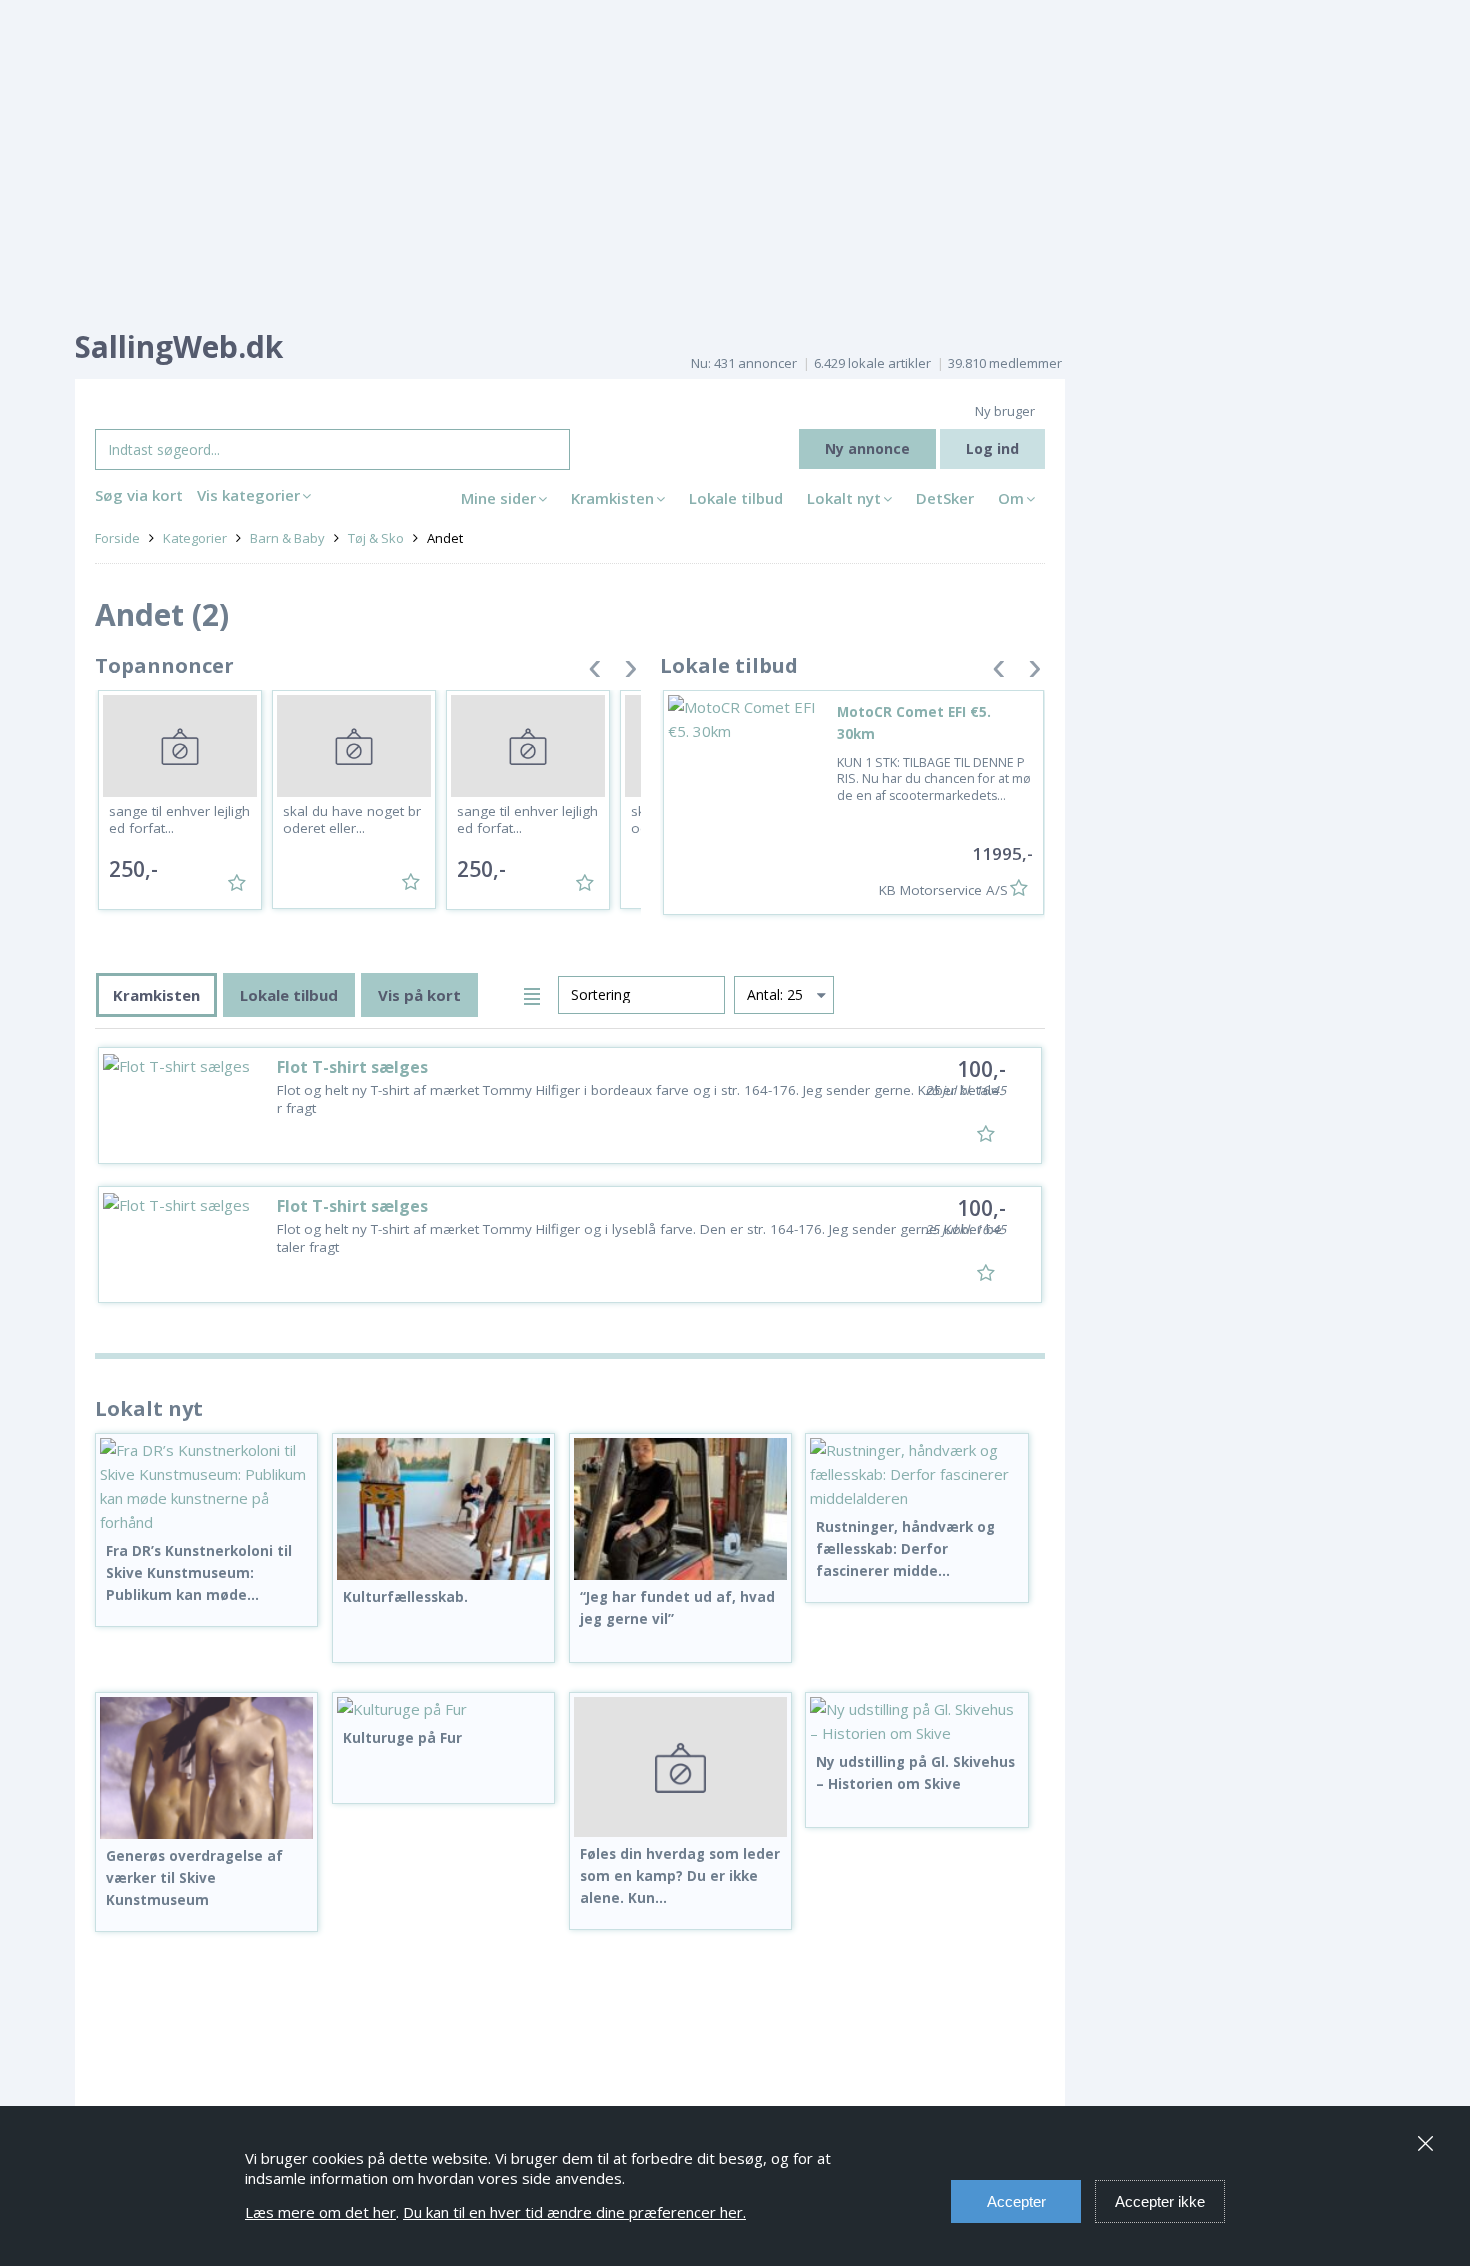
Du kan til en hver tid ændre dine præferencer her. (574, 2212)
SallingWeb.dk (179, 346)
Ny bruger (1005, 411)
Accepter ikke (1160, 2201)
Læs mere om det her (320, 2212)
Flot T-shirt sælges (352, 1067)
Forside (117, 538)
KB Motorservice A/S (943, 890)
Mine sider (498, 498)
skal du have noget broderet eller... (352, 820)
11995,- (1002, 853)
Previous (595, 672)
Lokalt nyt (844, 498)
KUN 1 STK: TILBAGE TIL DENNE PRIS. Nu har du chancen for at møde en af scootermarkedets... (934, 779)
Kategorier (195, 538)
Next (631, 672)
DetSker (945, 498)
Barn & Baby (287, 538)
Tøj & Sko (376, 538)
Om (1011, 498)
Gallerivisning (500, 993)
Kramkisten (612, 498)
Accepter (1016, 2201)
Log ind (992, 448)
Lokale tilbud (736, 498)
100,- (981, 1069)
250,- (133, 869)
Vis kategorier (248, 495)
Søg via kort (139, 495)
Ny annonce (867, 448)
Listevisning (535, 993)
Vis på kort (419, 995)
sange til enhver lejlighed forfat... (179, 820)
